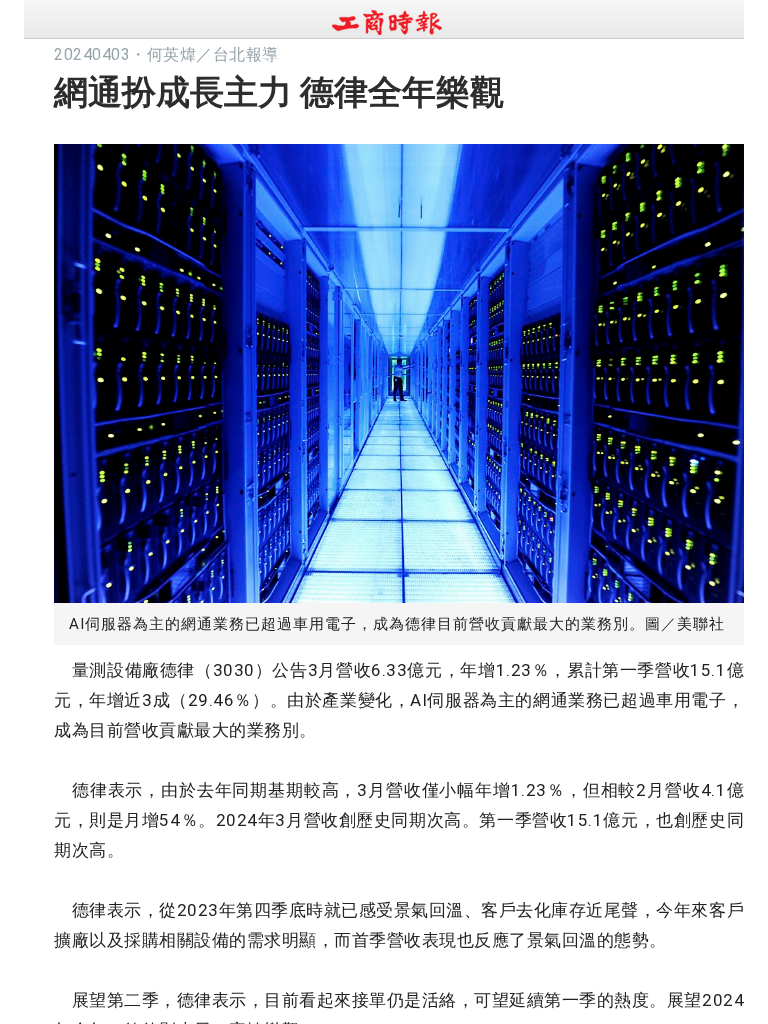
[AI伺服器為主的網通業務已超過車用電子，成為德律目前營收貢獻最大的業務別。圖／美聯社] (399, 368)
